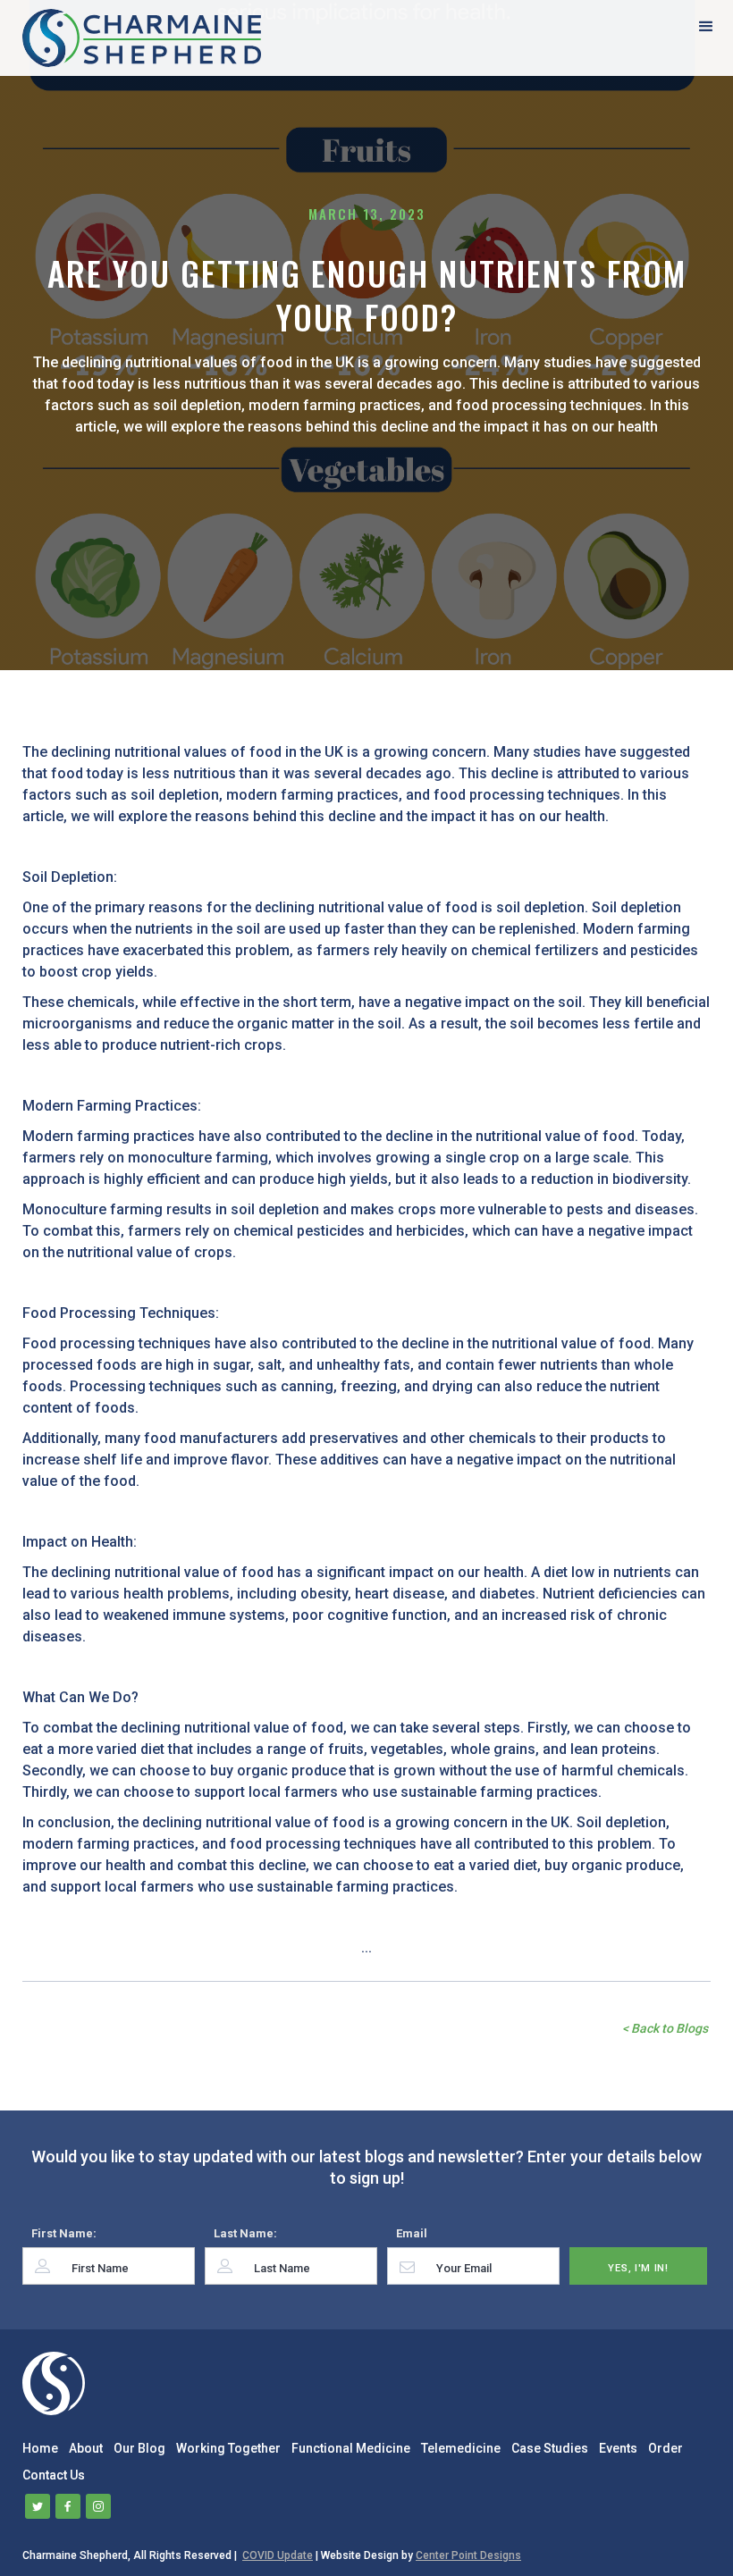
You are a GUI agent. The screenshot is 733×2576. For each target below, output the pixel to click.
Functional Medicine (351, 2448)
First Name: (64, 2233)
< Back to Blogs (665, 2028)
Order (666, 2448)
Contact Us (54, 2475)
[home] (142, 38)
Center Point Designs (468, 2555)
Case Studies (550, 2448)
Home (40, 2448)
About (86, 2448)
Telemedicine (461, 2448)
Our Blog (139, 2448)
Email (412, 2233)
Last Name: (245, 2233)
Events (618, 2448)
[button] (706, 25)
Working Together (228, 2448)
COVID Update (278, 2555)
